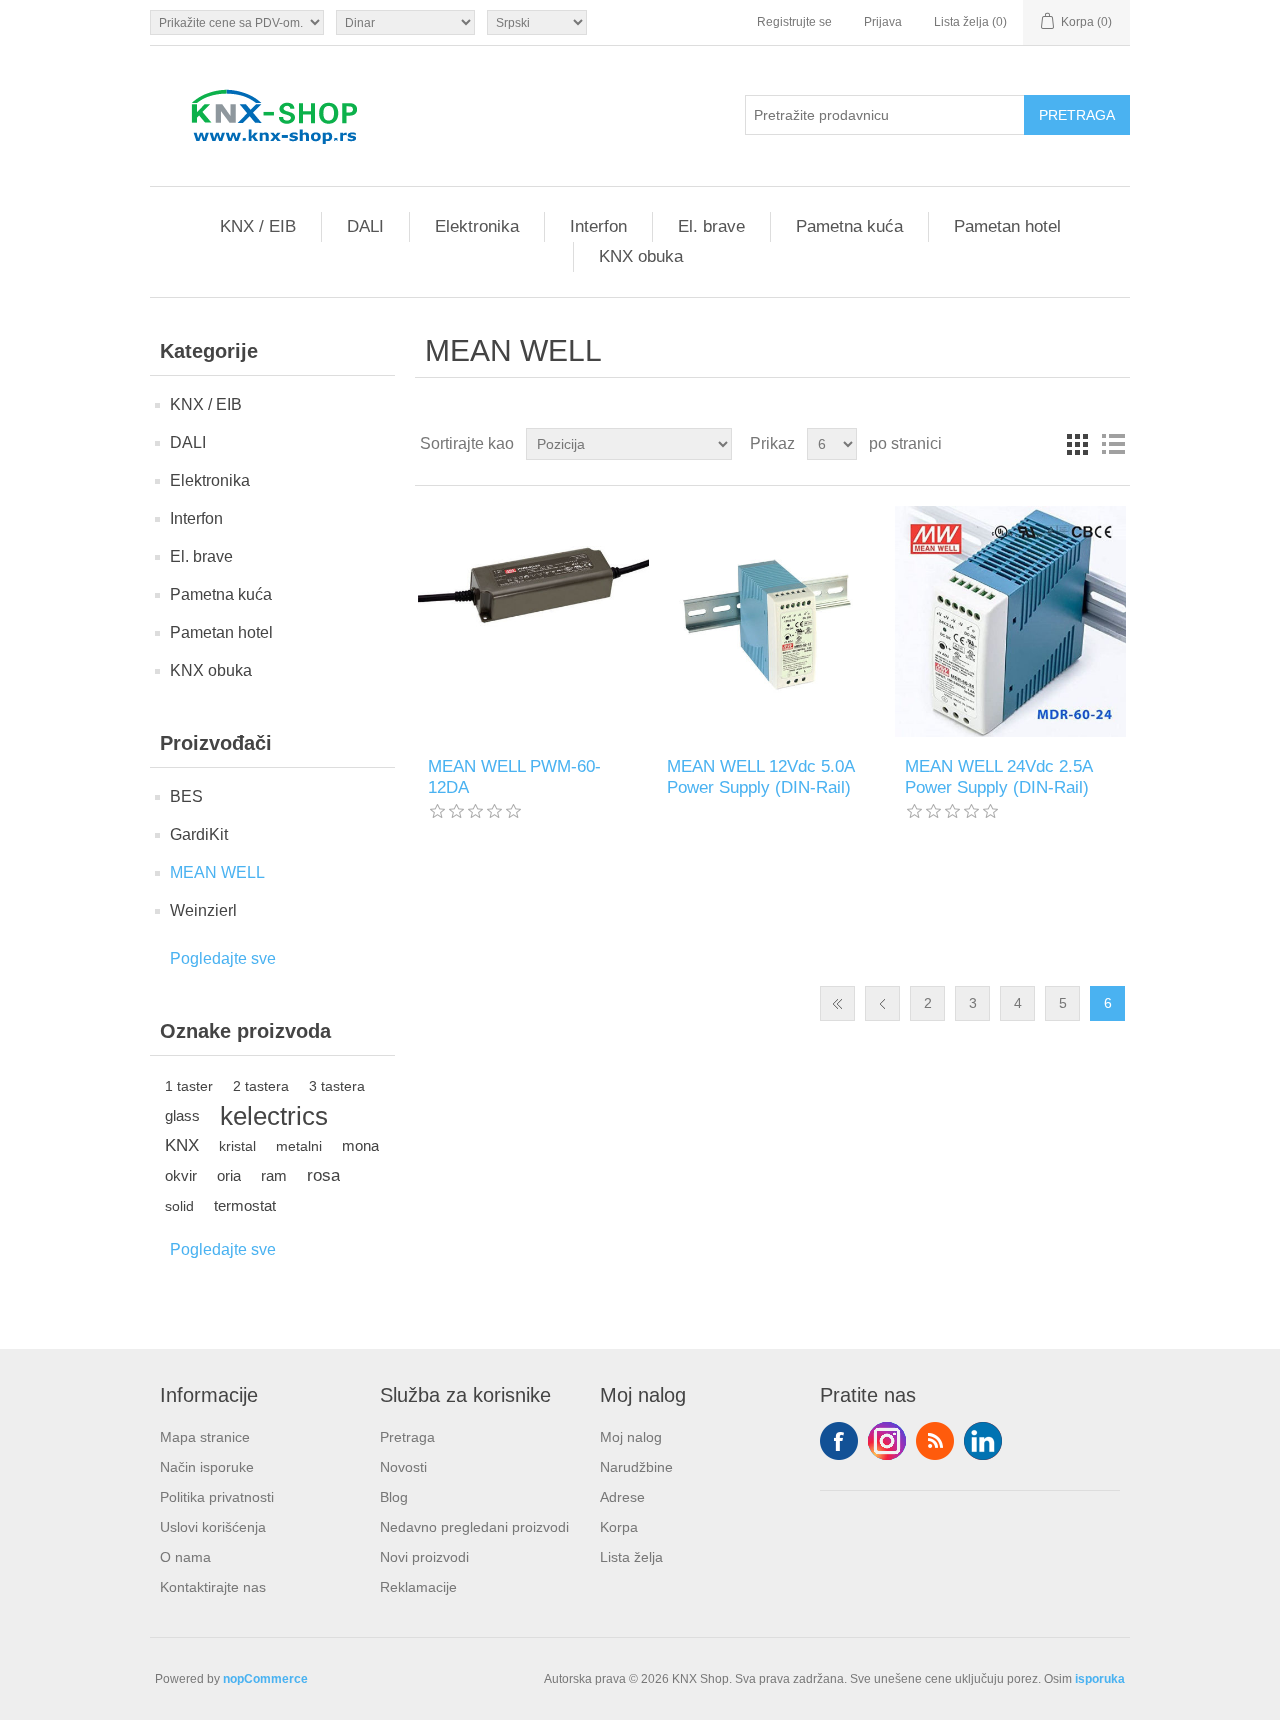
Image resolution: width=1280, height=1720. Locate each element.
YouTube (983, 1441)
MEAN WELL (217, 872)
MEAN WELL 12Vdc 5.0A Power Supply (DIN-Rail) (760, 776)
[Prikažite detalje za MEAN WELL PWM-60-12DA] (533, 621)
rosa (323, 1175)
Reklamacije (418, 1587)
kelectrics (274, 1116)
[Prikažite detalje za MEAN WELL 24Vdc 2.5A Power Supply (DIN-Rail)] (1010, 621)
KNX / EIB (258, 226)
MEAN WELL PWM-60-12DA (514, 776)
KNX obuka (641, 256)
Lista (1113, 444)
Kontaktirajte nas (213, 1587)
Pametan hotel (1007, 226)
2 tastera (261, 1086)
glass (182, 1115)
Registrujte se (794, 22)
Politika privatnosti (217, 1497)
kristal (237, 1146)
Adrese (622, 1497)
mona (360, 1145)
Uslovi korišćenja (213, 1527)
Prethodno (882, 1003)
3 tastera (337, 1086)
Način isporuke (207, 1467)
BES (186, 796)
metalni (299, 1146)
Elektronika (477, 226)
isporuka (1100, 1679)
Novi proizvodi (424, 1557)
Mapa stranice (205, 1437)
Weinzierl (203, 910)
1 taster (189, 1086)
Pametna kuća (849, 226)
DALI (365, 226)
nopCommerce (265, 1679)
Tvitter (887, 1441)
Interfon (598, 226)
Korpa (619, 1527)
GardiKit (199, 834)
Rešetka (1077, 444)
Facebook (839, 1441)
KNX (182, 1145)
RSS (935, 1441)
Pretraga (407, 1437)
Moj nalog (631, 1437)
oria (229, 1175)
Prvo (837, 1003)
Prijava (883, 22)
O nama (185, 1557)
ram (274, 1175)
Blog (394, 1497)
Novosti (403, 1467)
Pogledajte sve (223, 958)
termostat (245, 1205)
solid (179, 1206)
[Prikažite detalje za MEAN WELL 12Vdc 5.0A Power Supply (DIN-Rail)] (772, 621)
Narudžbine (636, 1467)
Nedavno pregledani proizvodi (474, 1527)
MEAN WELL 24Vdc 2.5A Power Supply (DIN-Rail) (998, 776)
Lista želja (631, 1557)
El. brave (711, 226)
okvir (181, 1175)
